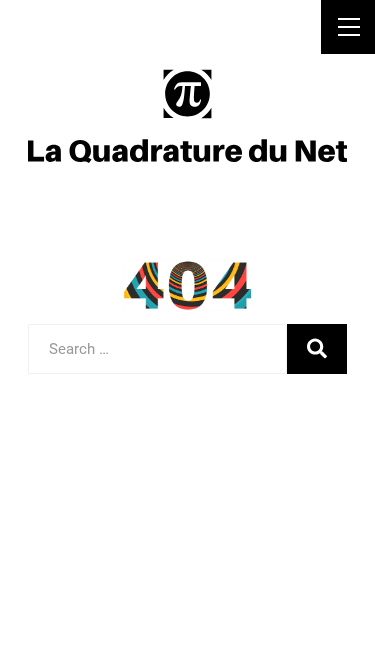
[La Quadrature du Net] (187, 114)
